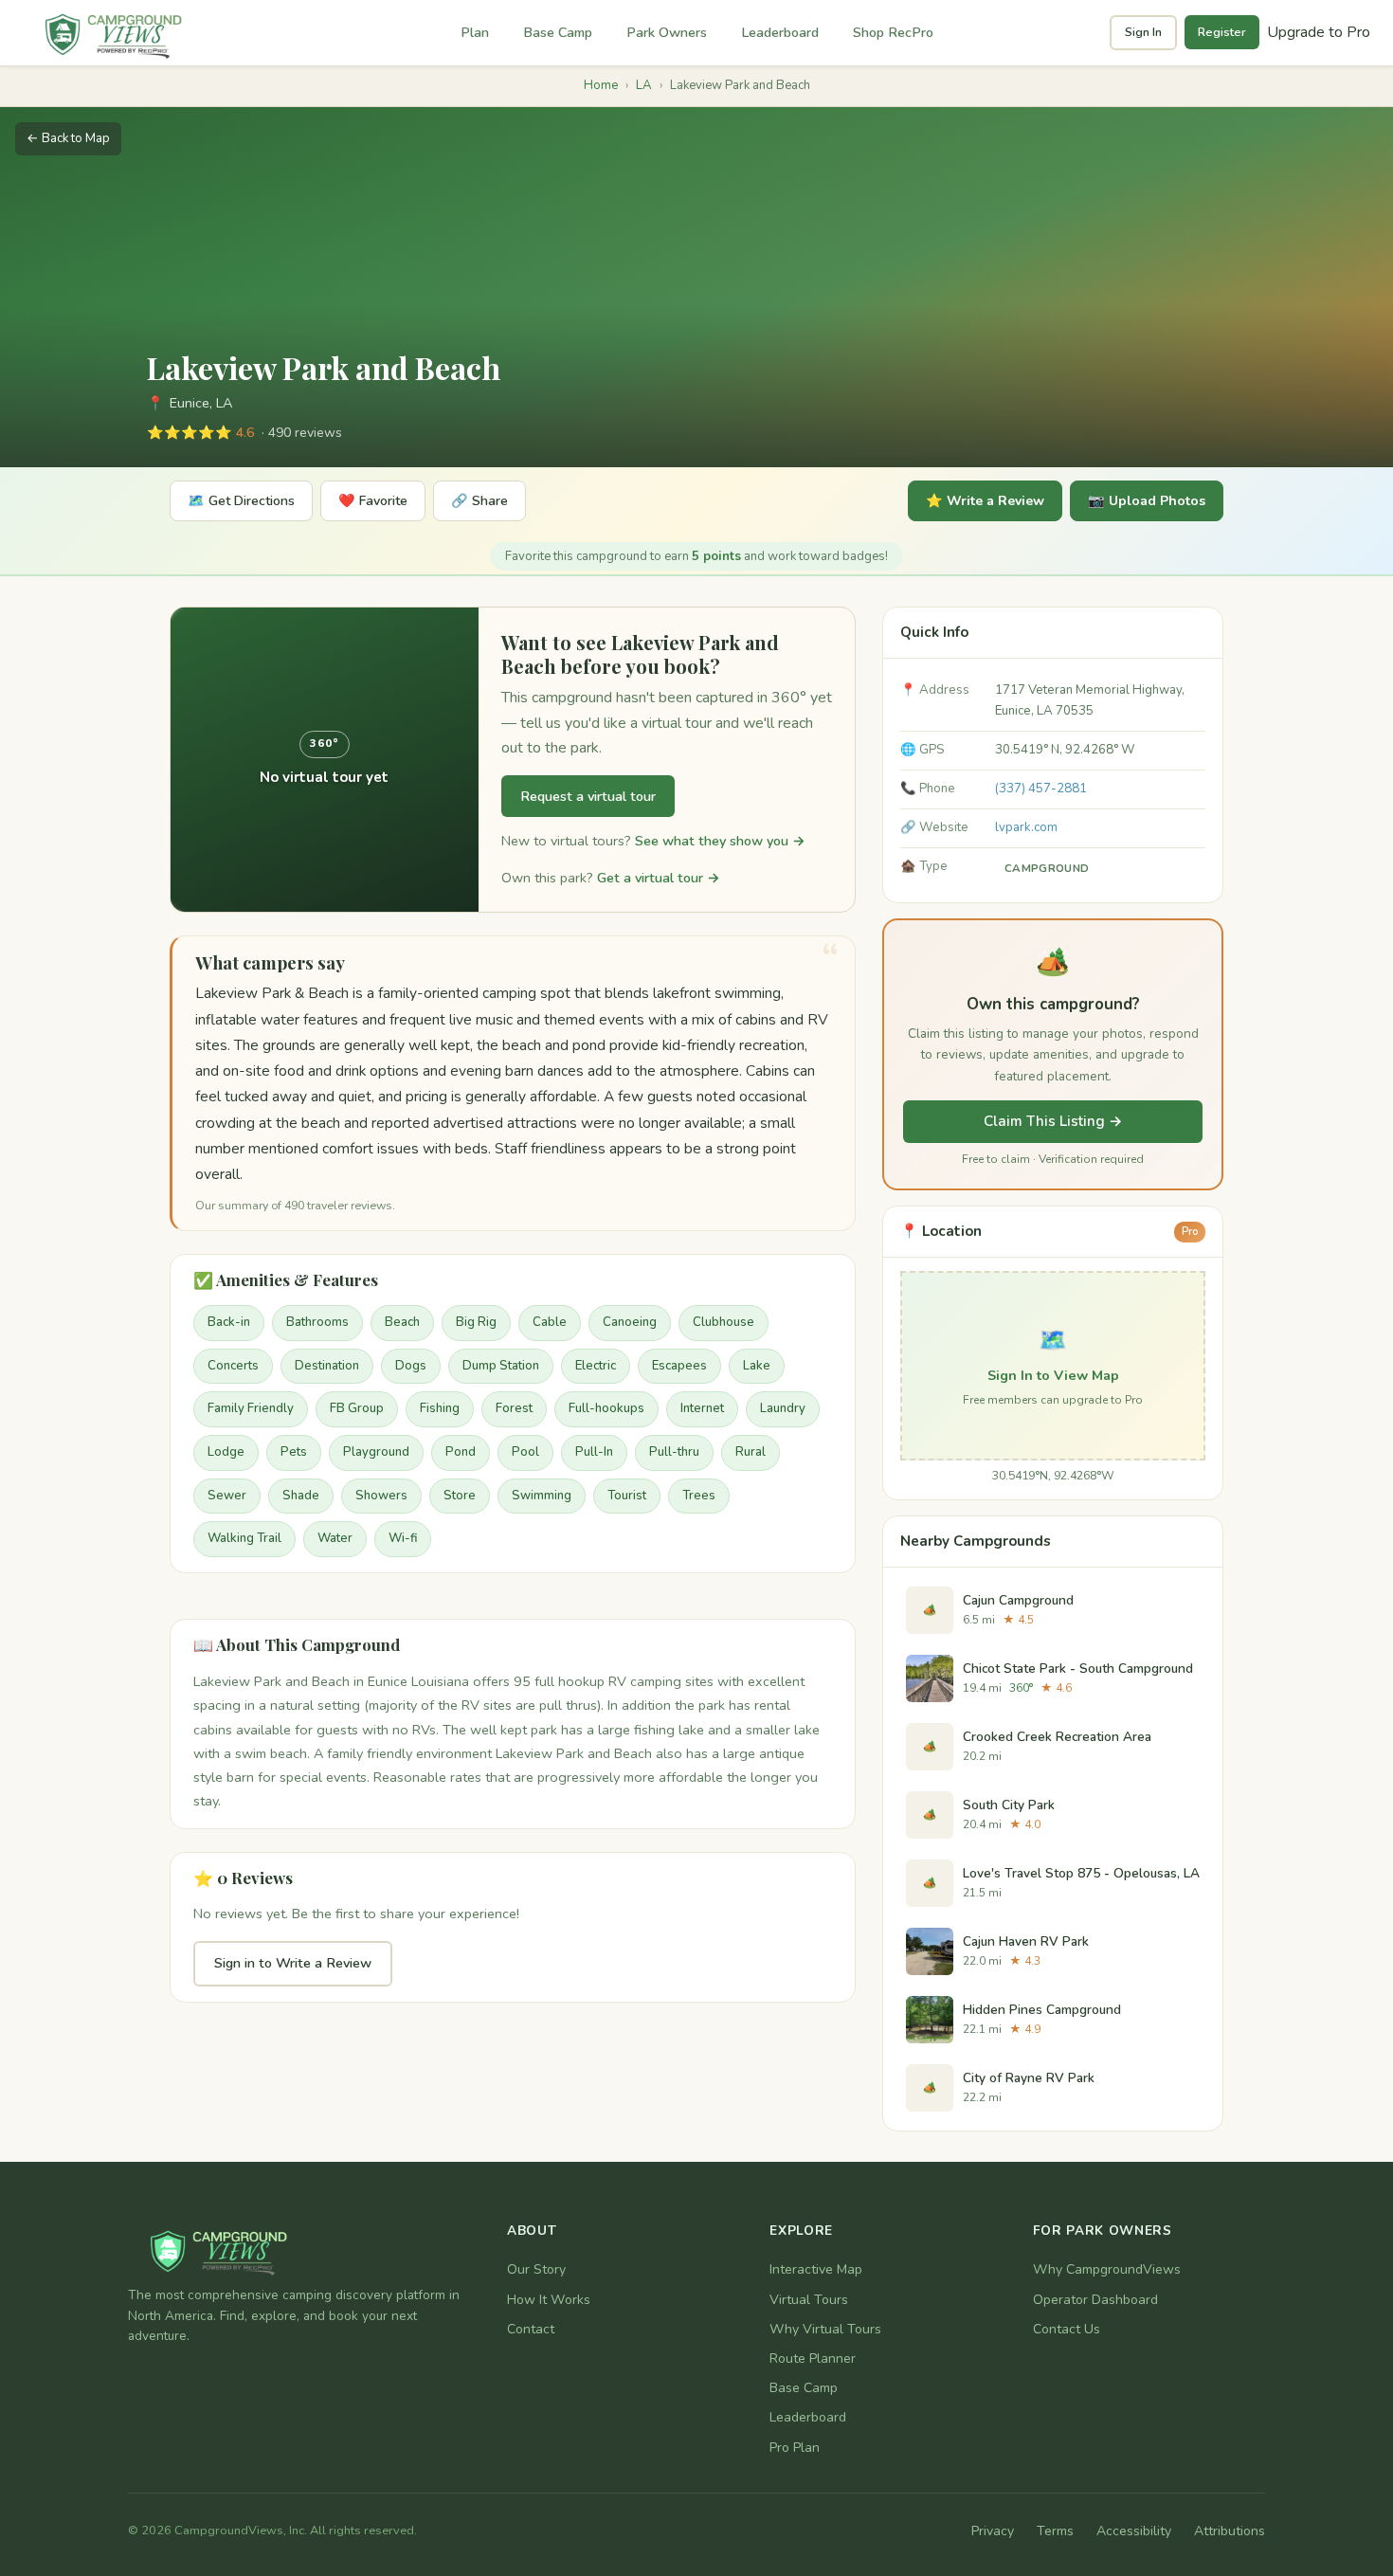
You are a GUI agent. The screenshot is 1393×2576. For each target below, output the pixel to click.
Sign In (1143, 32)
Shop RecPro (893, 32)
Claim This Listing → (1053, 1121)
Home (601, 85)
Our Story (536, 2269)
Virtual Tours (809, 2300)
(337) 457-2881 (1041, 789)
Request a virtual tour (588, 796)
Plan (475, 32)
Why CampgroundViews (1107, 2269)
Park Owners (667, 32)
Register (1222, 32)
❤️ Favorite (373, 501)
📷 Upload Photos (1147, 501)
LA (644, 85)
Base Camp (558, 32)
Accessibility (1134, 2531)
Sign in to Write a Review (293, 1963)
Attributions (1230, 2531)
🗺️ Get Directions (241, 501)
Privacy (993, 2531)
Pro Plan (795, 2448)
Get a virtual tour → (659, 878)
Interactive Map (816, 2269)
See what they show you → (720, 841)
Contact (531, 2329)
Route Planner (813, 2358)
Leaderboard (780, 32)
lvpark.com (1026, 827)
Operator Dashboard (1095, 2300)
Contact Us (1067, 2329)
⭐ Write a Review (985, 501)
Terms (1055, 2531)
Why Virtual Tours (825, 2329)
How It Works (549, 2300)
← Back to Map (68, 138)
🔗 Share (479, 501)
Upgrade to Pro (1319, 32)
